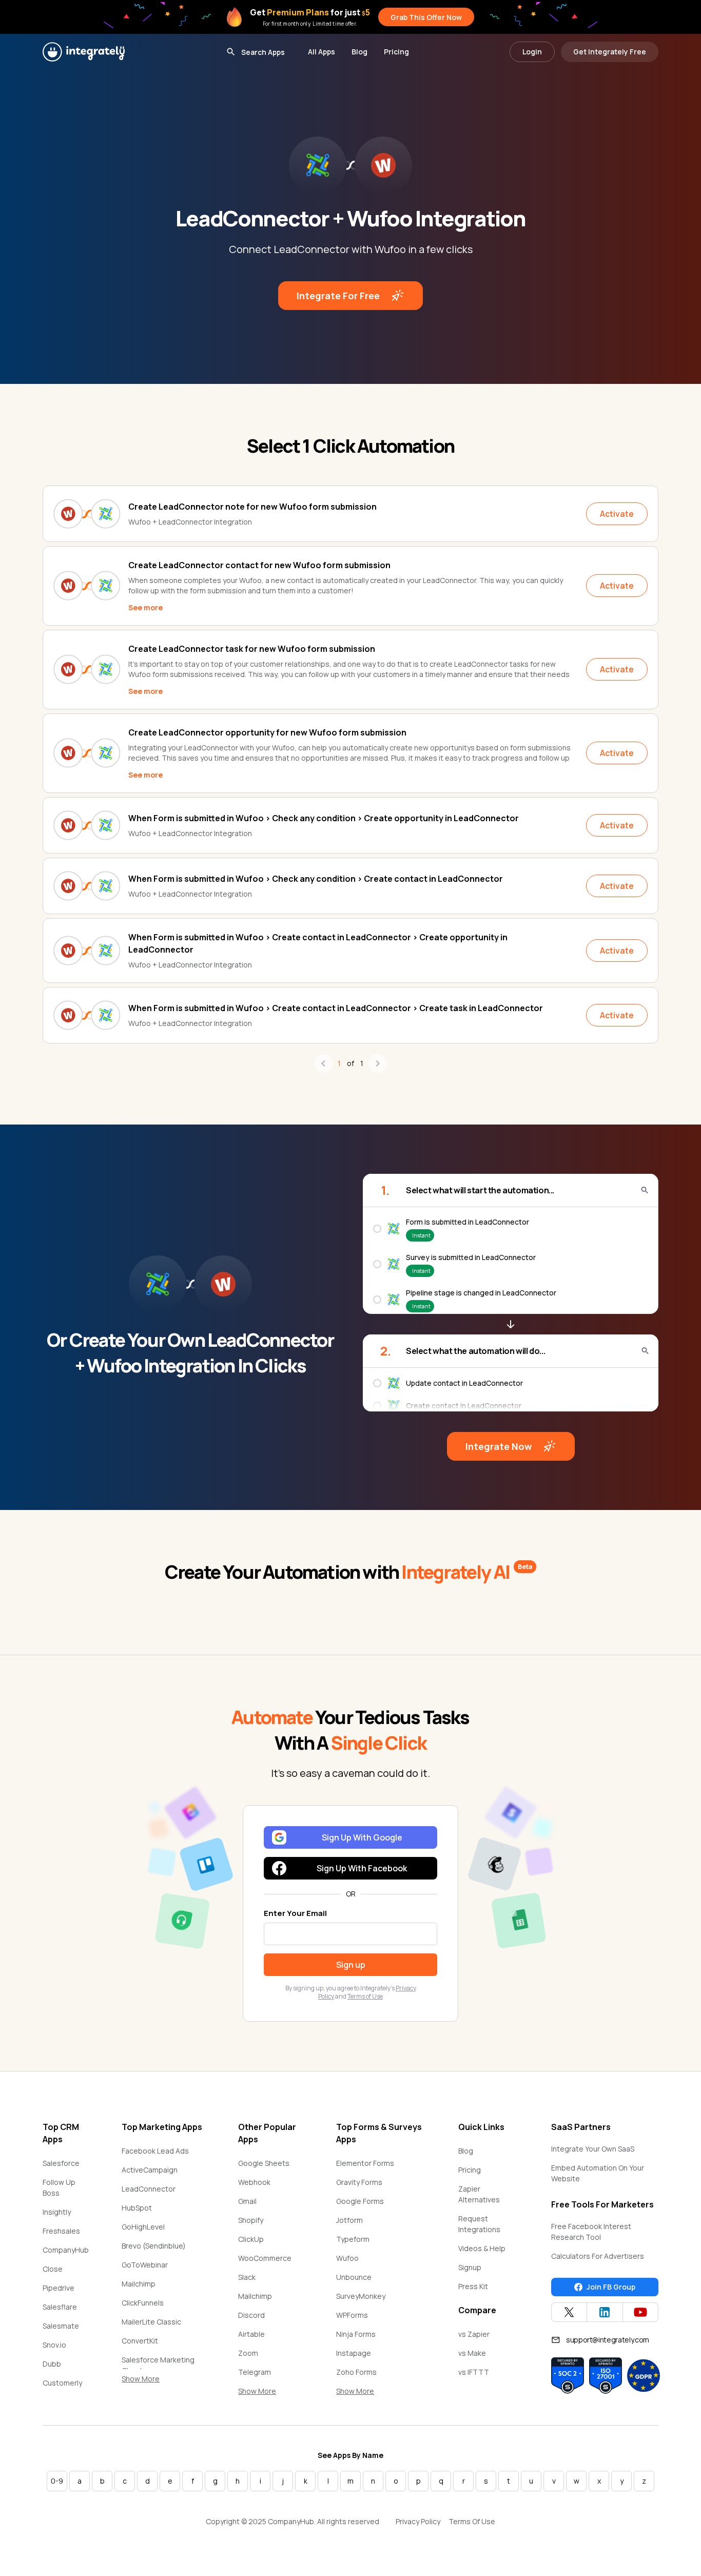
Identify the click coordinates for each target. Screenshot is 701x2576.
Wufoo (347, 2258)
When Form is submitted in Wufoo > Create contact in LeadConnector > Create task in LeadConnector (336, 1008)
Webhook (254, 2182)
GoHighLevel (143, 2227)
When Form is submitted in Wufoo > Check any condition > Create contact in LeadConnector (316, 879)
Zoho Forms (356, 2372)
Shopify (251, 2220)
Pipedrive (59, 2288)
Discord (251, 2315)
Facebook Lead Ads (155, 2151)
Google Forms (360, 2201)
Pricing (396, 52)
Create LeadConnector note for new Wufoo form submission (252, 507)
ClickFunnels (143, 2303)
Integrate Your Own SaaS (593, 2149)
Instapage (354, 2353)
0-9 (57, 2481)
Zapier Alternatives (479, 2194)
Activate (617, 514)
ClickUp (251, 2239)
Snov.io (54, 2345)
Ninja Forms (356, 2334)
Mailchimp (139, 2284)
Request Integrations (479, 2224)
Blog (359, 52)
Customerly (62, 2383)
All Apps (322, 52)
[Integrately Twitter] (569, 2312)
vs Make (472, 2353)
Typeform (353, 2239)
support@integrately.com (608, 2340)
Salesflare (60, 2307)
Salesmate (61, 2326)
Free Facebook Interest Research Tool (591, 2232)
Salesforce (61, 2163)
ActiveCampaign (150, 2170)
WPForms (352, 2315)
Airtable (251, 2334)
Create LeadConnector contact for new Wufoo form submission (259, 565)
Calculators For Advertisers (598, 2256)
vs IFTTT (474, 2372)
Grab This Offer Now (426, 17)
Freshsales (61, 2231)
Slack (247, 2277)
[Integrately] (84, 52)
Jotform (349, 2220)
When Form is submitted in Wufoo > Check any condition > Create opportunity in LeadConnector (324, 818)
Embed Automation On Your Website (598, 2173)
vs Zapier (474, 2334)
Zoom (248, 2353)
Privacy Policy (418, 2521)
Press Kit (473, 2286)
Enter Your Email (295, 1913)
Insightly (57, 2212)
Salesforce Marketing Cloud (158, 2365)
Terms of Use (365, 1996)
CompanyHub (66, 2250)
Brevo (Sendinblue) (154, 2246)
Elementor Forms (365, 2163)
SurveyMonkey (361, 2296)
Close (53, 2269)
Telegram (255, 2372)
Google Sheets (264, 2163)
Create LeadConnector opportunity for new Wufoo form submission (267, 732)
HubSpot (137, 2208)
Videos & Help (482, 2248)
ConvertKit (140, 2341)
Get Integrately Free (610, 52)
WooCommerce (265, 2258)
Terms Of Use (472, 2521)
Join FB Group (611, 2287)
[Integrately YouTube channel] (640, 2312)
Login (532, 52)
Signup (470, 2267)
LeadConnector (149, 2189)
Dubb (52, 2364)
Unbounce (354, 2277)
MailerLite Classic (151, 2322)
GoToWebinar (145, 2265)
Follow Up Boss (59, 2187)
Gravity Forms (359, 2182)
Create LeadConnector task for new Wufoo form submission (252, 649)
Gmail (247, 2201)
